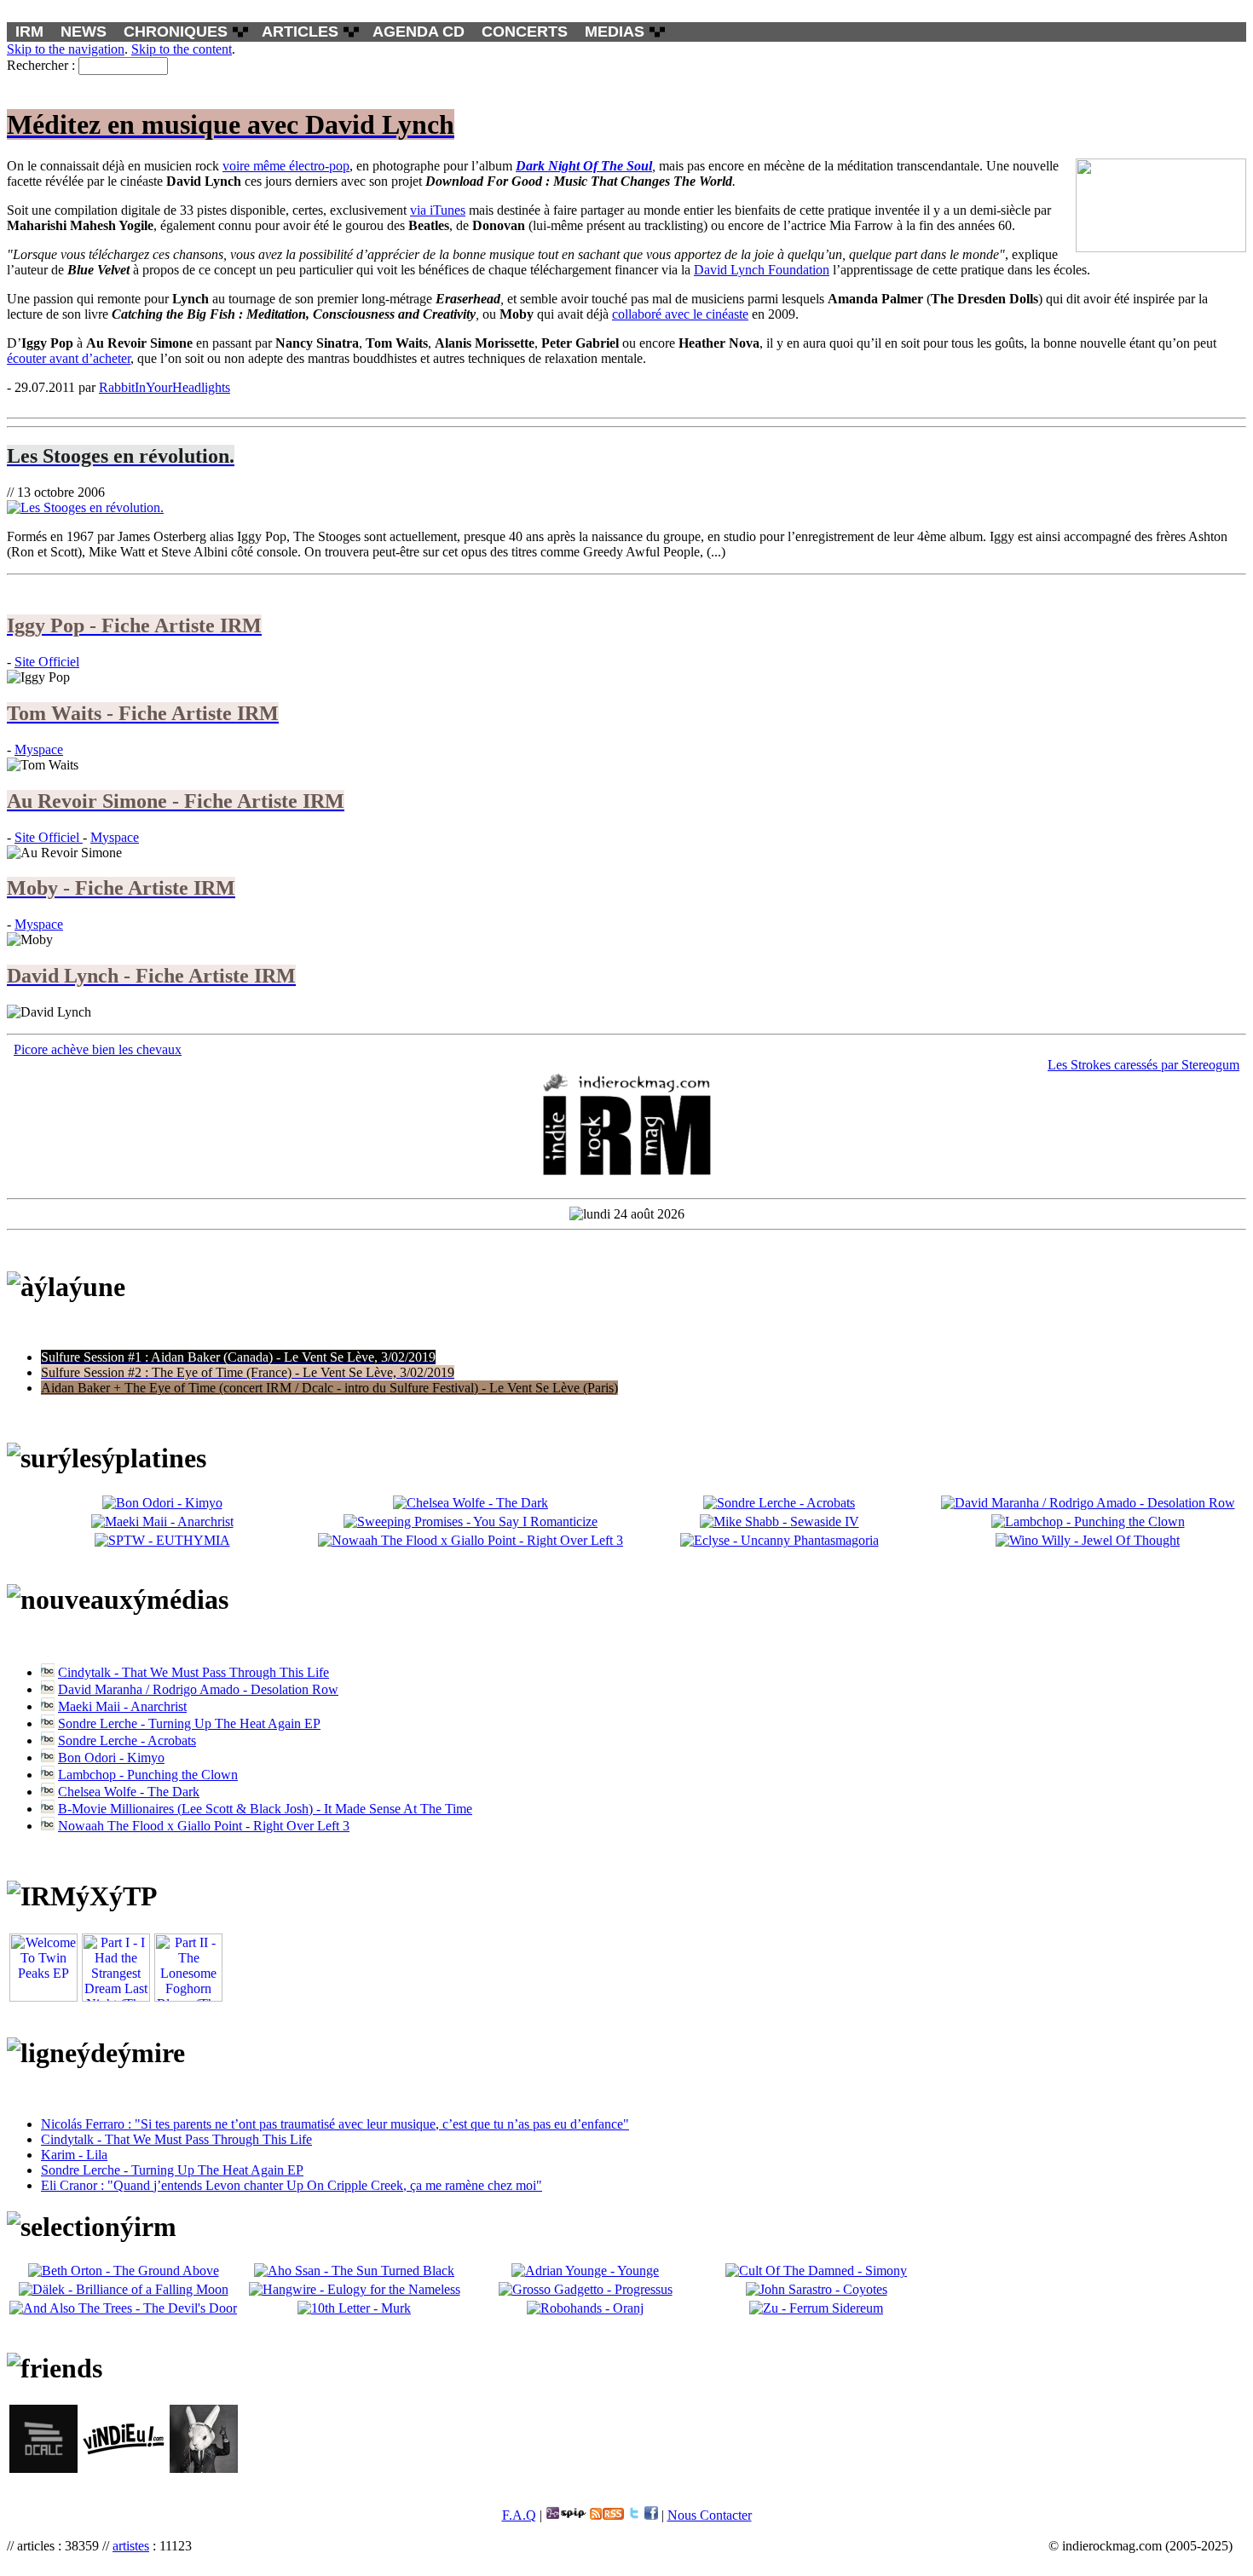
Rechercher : (41, 65)
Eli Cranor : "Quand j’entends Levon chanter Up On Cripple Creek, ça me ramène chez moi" (292, 2185)
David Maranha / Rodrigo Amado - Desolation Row (198, 1689)
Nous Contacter (710, 2515)
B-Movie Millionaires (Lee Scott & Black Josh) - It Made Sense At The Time (265, 1809)
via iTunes (438, 210)
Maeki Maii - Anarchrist (122, 1706)
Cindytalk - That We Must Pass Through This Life (193, 1672)
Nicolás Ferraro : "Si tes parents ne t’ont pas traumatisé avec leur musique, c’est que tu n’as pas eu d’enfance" (335, 2124)
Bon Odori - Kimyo (111, 1758)
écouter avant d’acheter (69, 358)
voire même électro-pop (286, 166)
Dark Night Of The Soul (584, 166)
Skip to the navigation (66, 49)
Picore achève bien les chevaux (98, 1049)
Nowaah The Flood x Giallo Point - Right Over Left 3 (204, 1826)
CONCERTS (525, 32)
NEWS (84, 32)
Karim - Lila (74, 2155)
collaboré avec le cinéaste (680, 314)
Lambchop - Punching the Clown (148, 1775)
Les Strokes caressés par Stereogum (1143, 1065)
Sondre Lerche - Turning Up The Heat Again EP (189, 1723)
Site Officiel (47, 662)
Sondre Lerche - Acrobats (127, 1740)
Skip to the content (182, 49)
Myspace (39, 749)
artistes (131, 2546)
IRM (29, 32)
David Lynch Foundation (762, 270)
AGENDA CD (419, 32)
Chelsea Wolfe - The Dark (129, 1792)
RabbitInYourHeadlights (165, 387)
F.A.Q (519, 2515)
